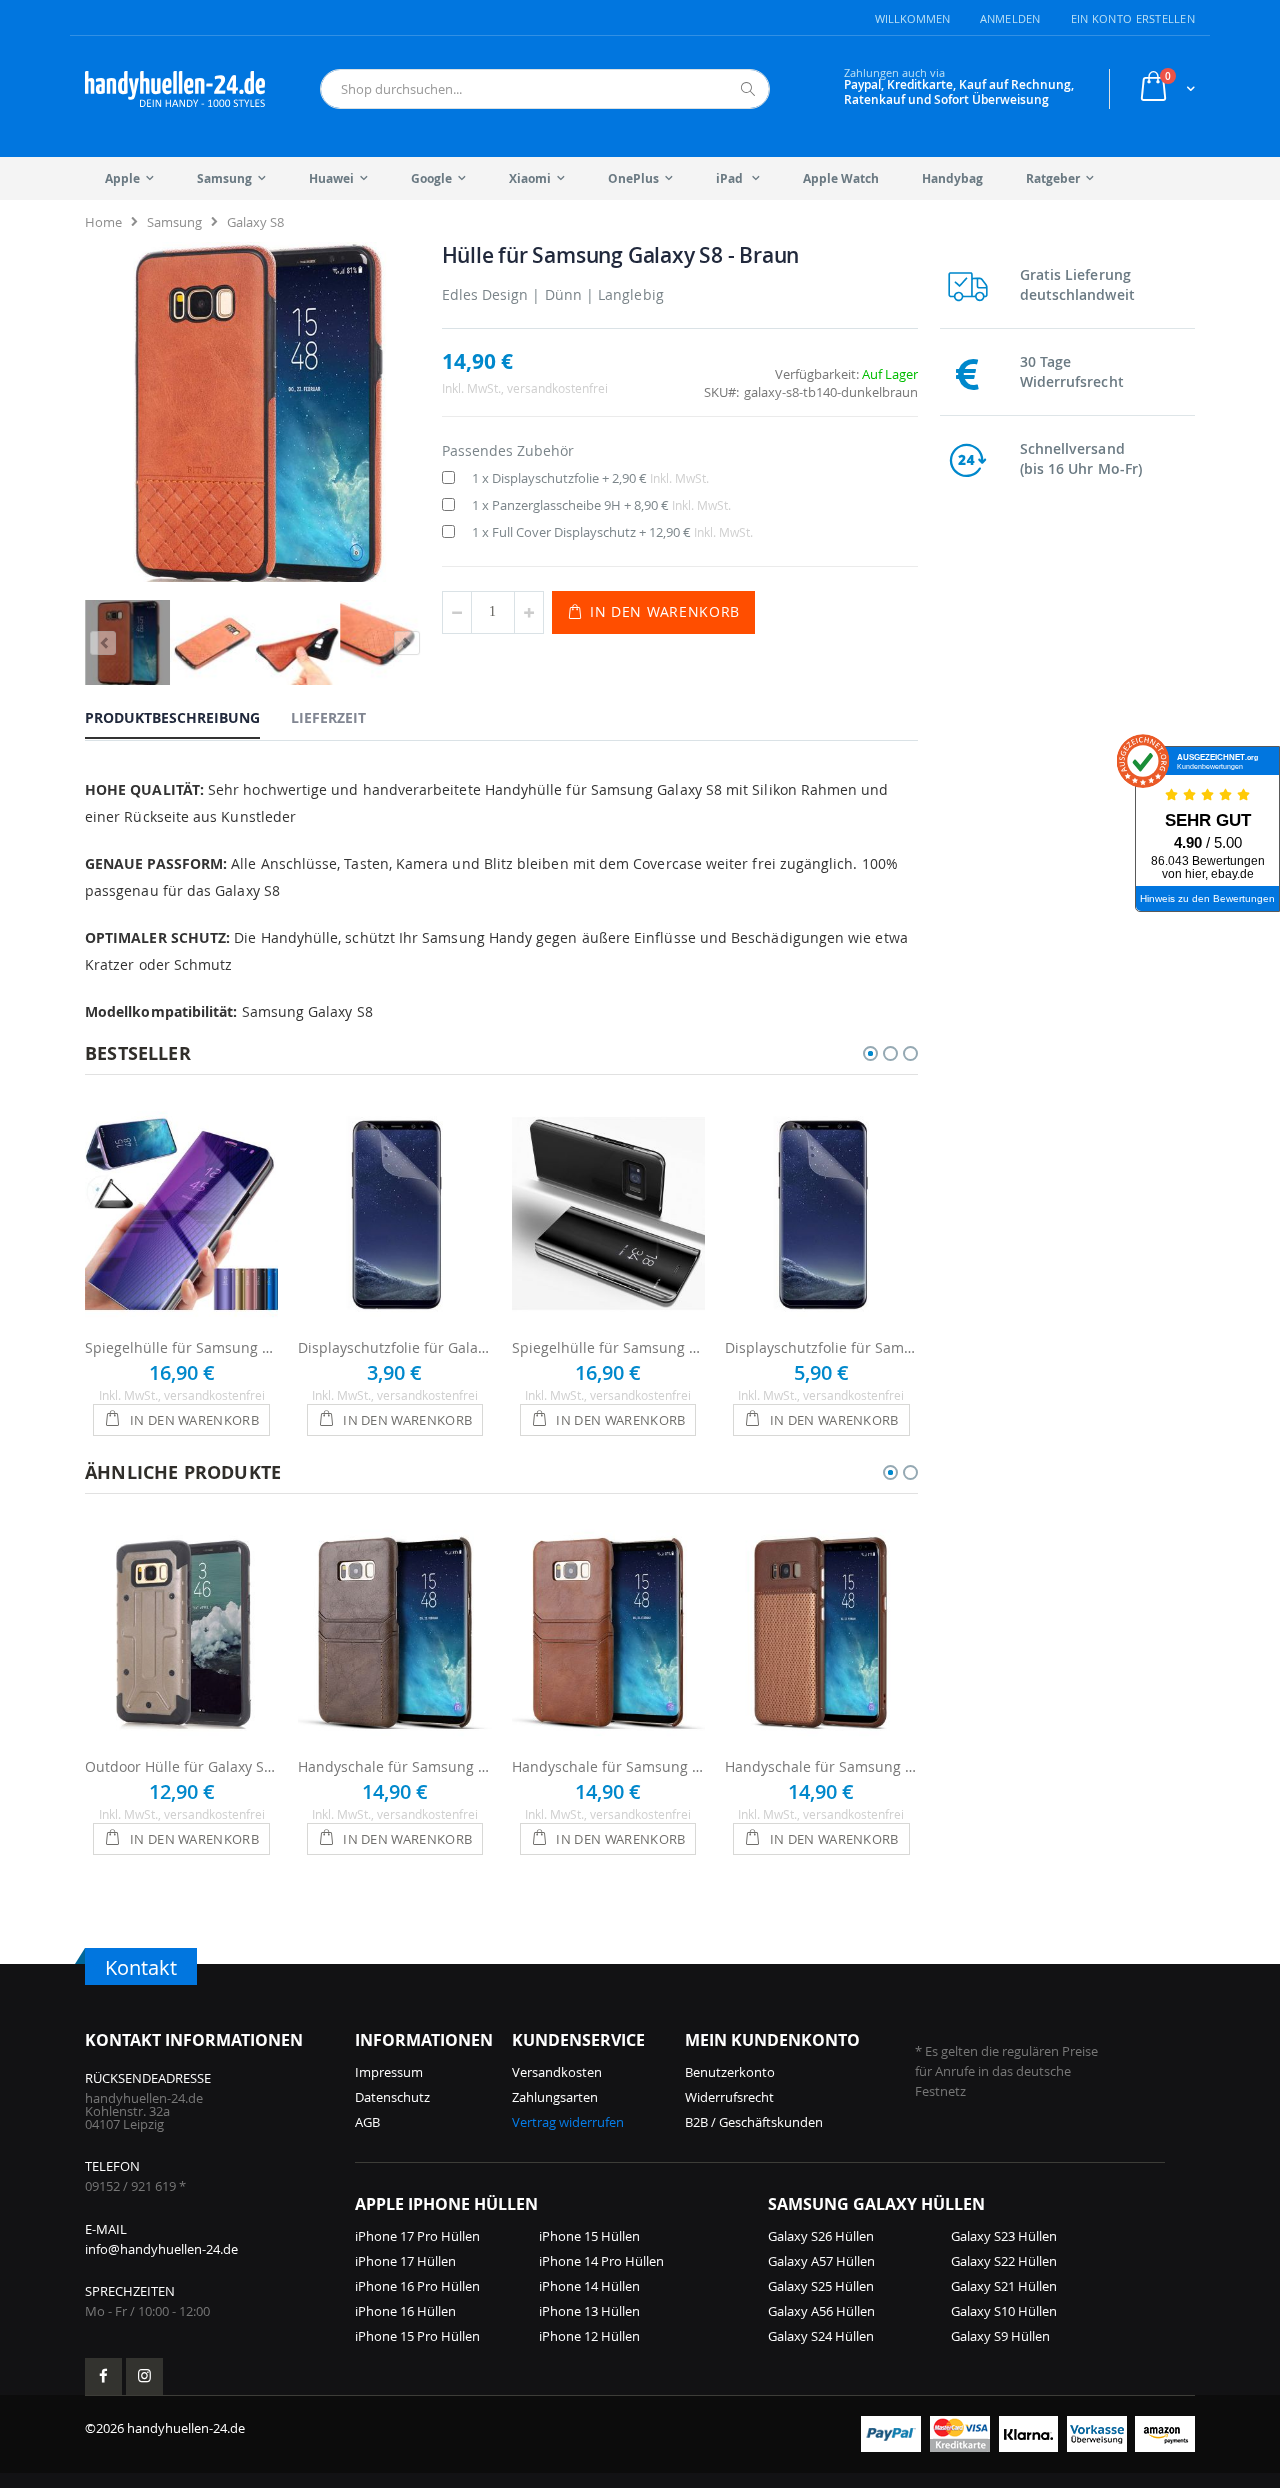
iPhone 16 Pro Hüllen (417, 2286)
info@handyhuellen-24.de (161, 2249)
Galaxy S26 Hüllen (821, 2236)
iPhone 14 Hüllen (589, 2286)
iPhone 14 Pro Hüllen (601, 2261)
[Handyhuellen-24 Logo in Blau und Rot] (175, 89)
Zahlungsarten (555, 2097)
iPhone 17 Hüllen (405, 2261)
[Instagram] (144, 2376)
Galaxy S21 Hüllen (1004, 2286)
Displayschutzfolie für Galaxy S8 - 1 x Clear (394, 1347)
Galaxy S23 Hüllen (1004, 2236)
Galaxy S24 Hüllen (821, 2336)
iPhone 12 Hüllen (589, 2336)
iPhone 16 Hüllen (405, 2311)
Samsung (174, 222)
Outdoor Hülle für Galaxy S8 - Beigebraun (181, 1766)
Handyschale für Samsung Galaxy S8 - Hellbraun (608, 1766)
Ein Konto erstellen (1133, 18)
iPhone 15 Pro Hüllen (417, 2336)
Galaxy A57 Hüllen (821, 2261)
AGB (367, 2122)
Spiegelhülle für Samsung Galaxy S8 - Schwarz (608, 1347)
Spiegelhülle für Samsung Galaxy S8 (181, 1347)
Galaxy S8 (255, 222)
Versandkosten (557, 2072)
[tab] (187, 717)
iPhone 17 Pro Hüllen (417, 2236)
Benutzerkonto (730, 2072)
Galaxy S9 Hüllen (1000, 2336)
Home (103, 222)
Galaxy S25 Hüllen (821, 2286)
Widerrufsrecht (729, 2097)
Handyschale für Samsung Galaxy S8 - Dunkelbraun (394, 1766)
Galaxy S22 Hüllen (1004, 2261)
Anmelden (1010, 18)
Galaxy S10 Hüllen (1004, 2311)
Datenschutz (392, 2097)
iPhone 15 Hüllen (589, 2236)
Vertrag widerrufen (568, 2122)
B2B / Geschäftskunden (754, 2122)
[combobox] (545, 89)
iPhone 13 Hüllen (589, 2311)
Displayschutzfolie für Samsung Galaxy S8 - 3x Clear (821, 1347)
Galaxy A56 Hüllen (821, 2311)
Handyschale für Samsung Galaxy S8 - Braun (821, 1766)
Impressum (389, 2072)
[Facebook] (103, 2376)
